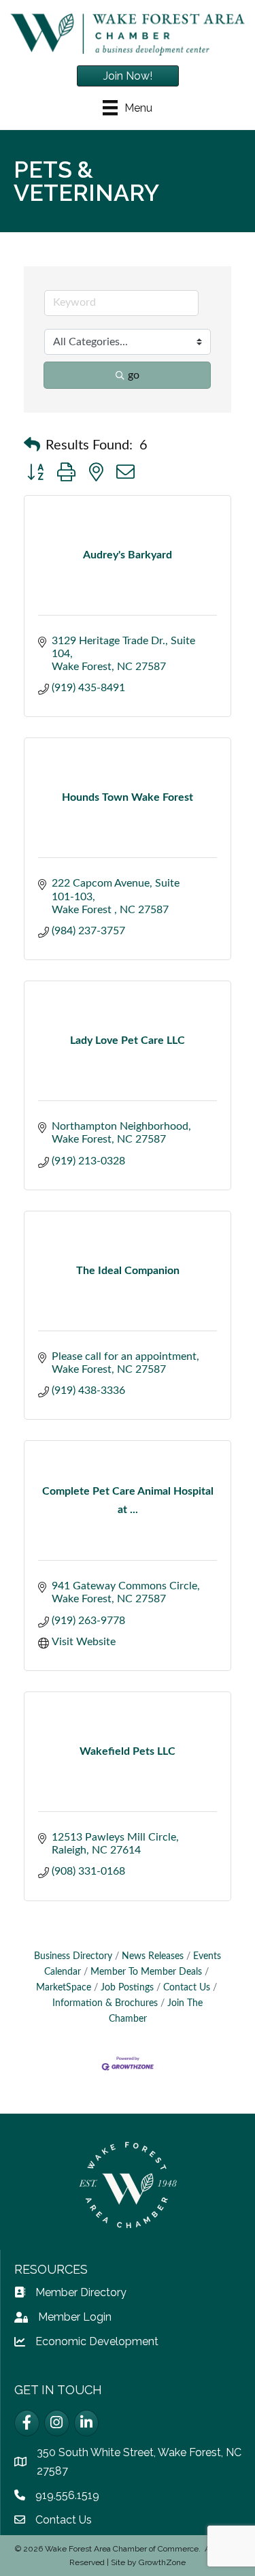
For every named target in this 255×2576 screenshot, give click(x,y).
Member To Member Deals (146, 1972)
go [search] (134, 375)
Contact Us (187, 1988)
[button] (32, 445)
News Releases (153, 1956)
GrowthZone (162, 2562)
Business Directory (73, 1956)
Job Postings (127, 1988)
